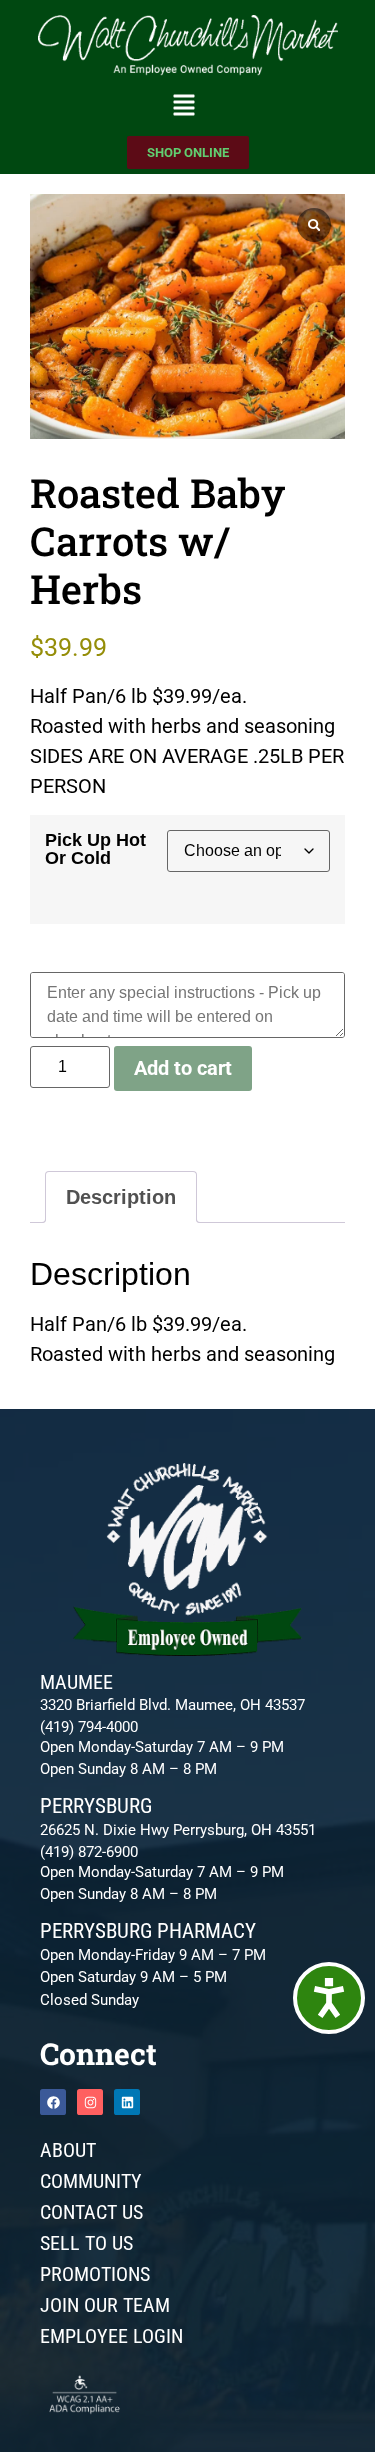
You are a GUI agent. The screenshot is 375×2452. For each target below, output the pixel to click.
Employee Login (111, 2336)
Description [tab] (121, 1197)
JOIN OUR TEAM (105, 2305)
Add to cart (183, 1068)
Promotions (95, 2274)
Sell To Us (86, 2243)
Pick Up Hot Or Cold (95, 849)
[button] (183, 107)
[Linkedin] (127, 2102)
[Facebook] (53, 2102)
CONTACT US (91, 2212)
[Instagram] (90, 2102)
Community (91, 2181)
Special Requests (107, 959)
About (68, 2150)
